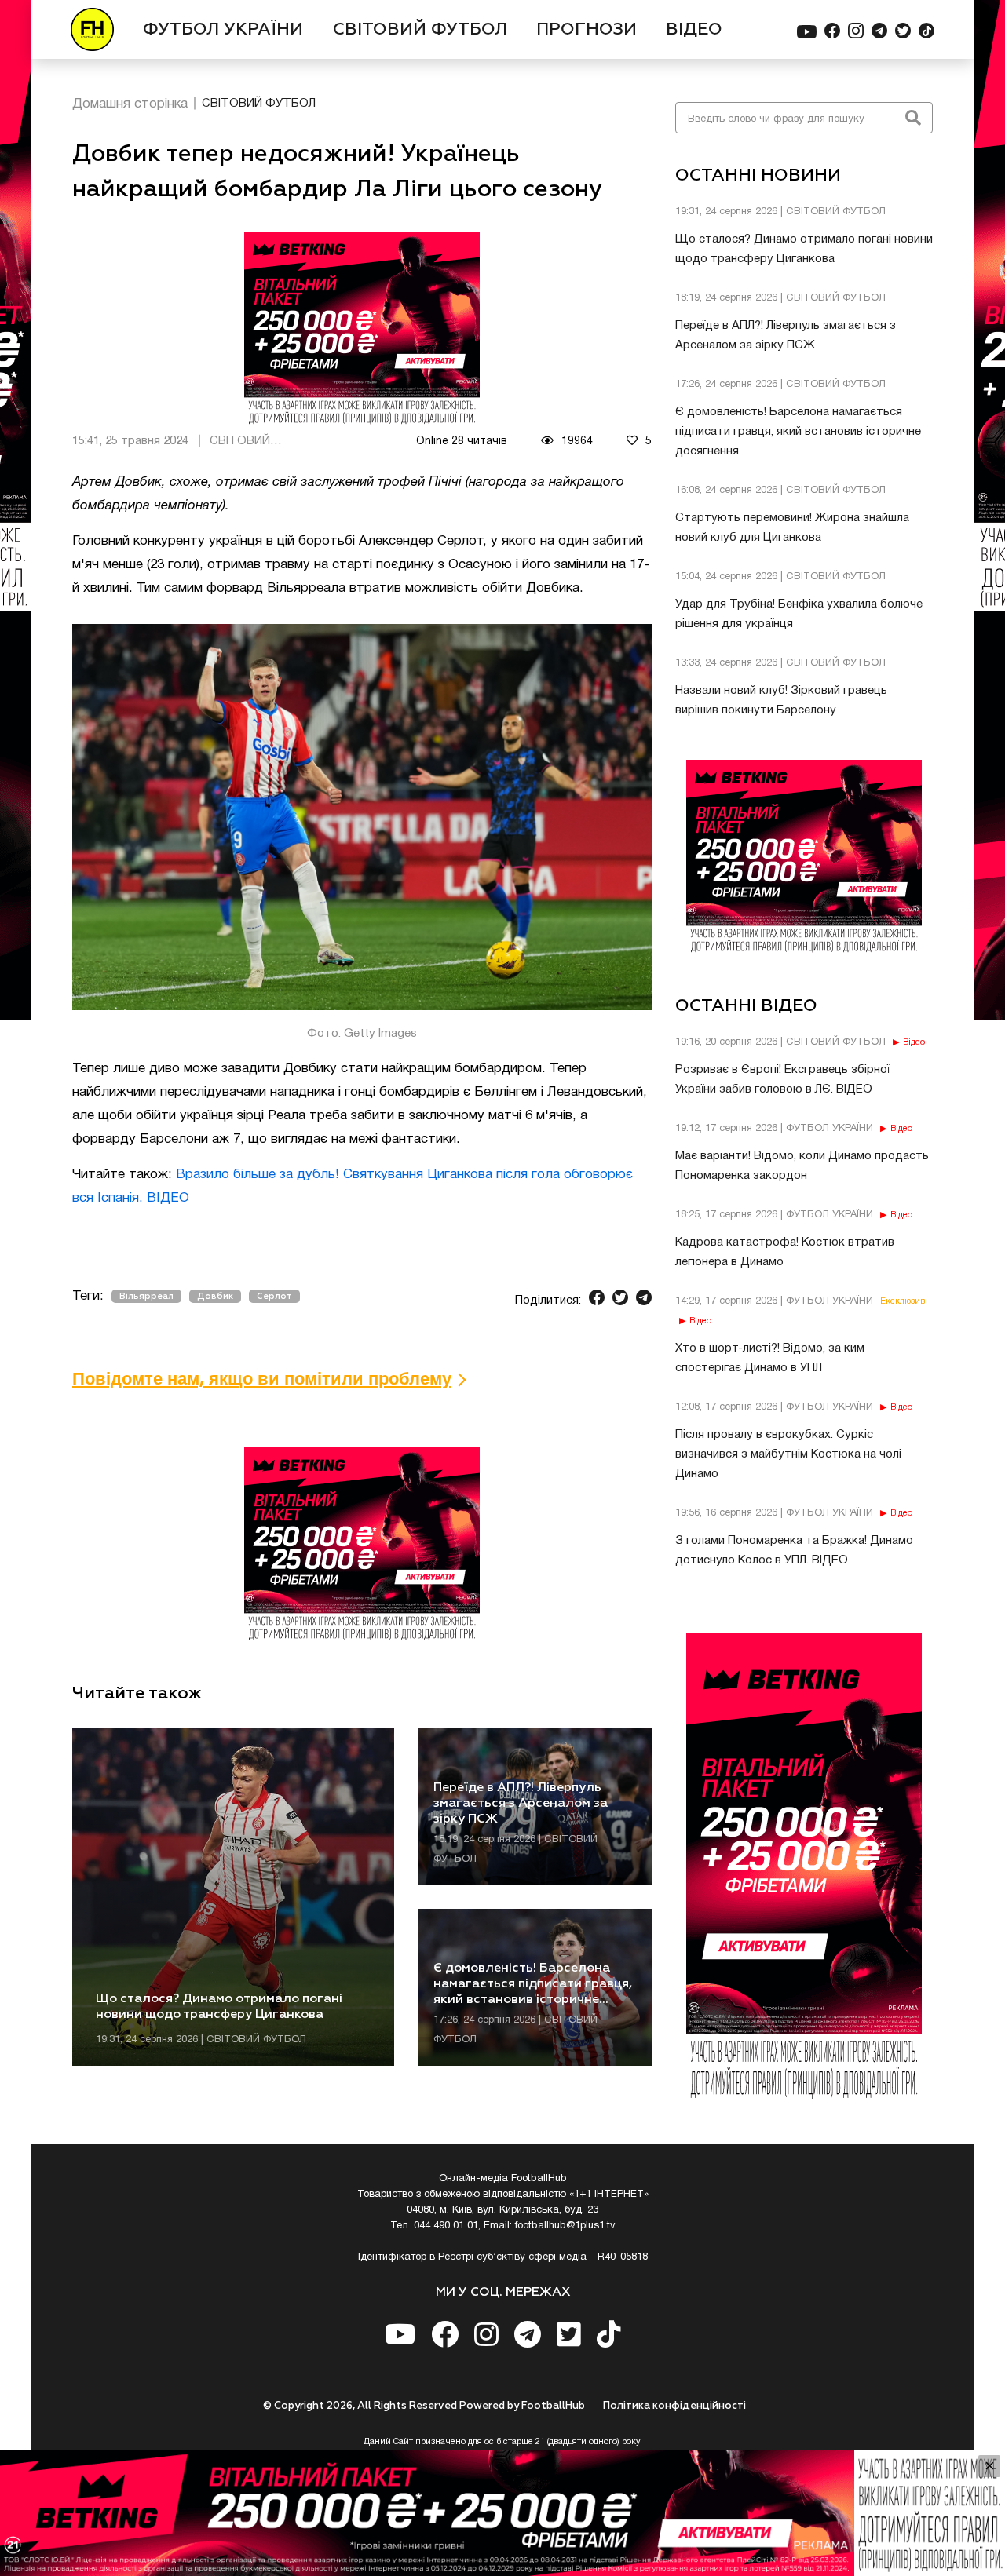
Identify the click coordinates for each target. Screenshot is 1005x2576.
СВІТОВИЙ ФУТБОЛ (420, 30)
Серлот (274, 1296)
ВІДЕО (694, 30)
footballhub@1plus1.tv (565, 2226)
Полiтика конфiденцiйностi (674, 2406)
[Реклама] (502, 2513)
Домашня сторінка (130, 104)
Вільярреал (146, 1296)
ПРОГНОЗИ (587, 30)
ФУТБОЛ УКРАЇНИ (223, 30)
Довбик (215, 1296)
